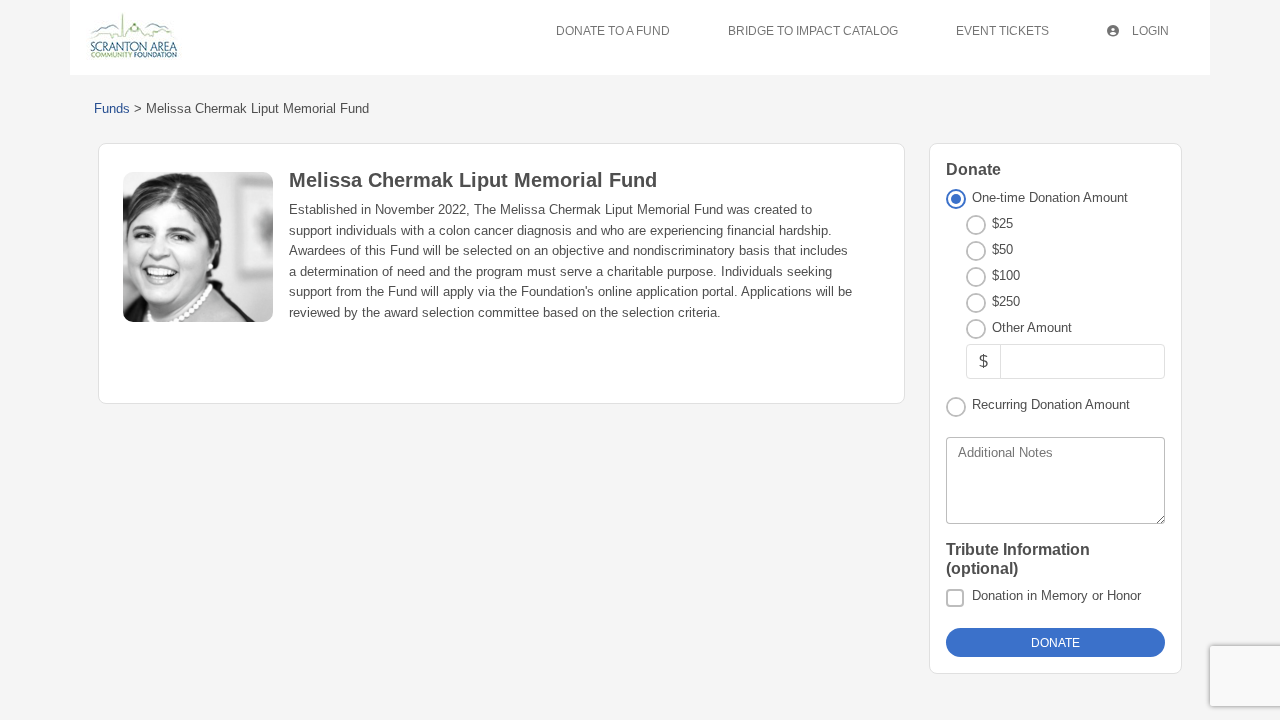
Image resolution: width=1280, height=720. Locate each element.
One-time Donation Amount (1050, 197)
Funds (112, 108)
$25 (1002, 223)
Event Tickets (1002, 31)
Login (1149, 31)
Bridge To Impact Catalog (813, 31)
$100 (1006, 275)
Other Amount (1032, 327)
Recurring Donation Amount (1051, 404)
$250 (1006, 301)
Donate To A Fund (613, 31)
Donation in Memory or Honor (1056, 595)
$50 (1002, 249)
